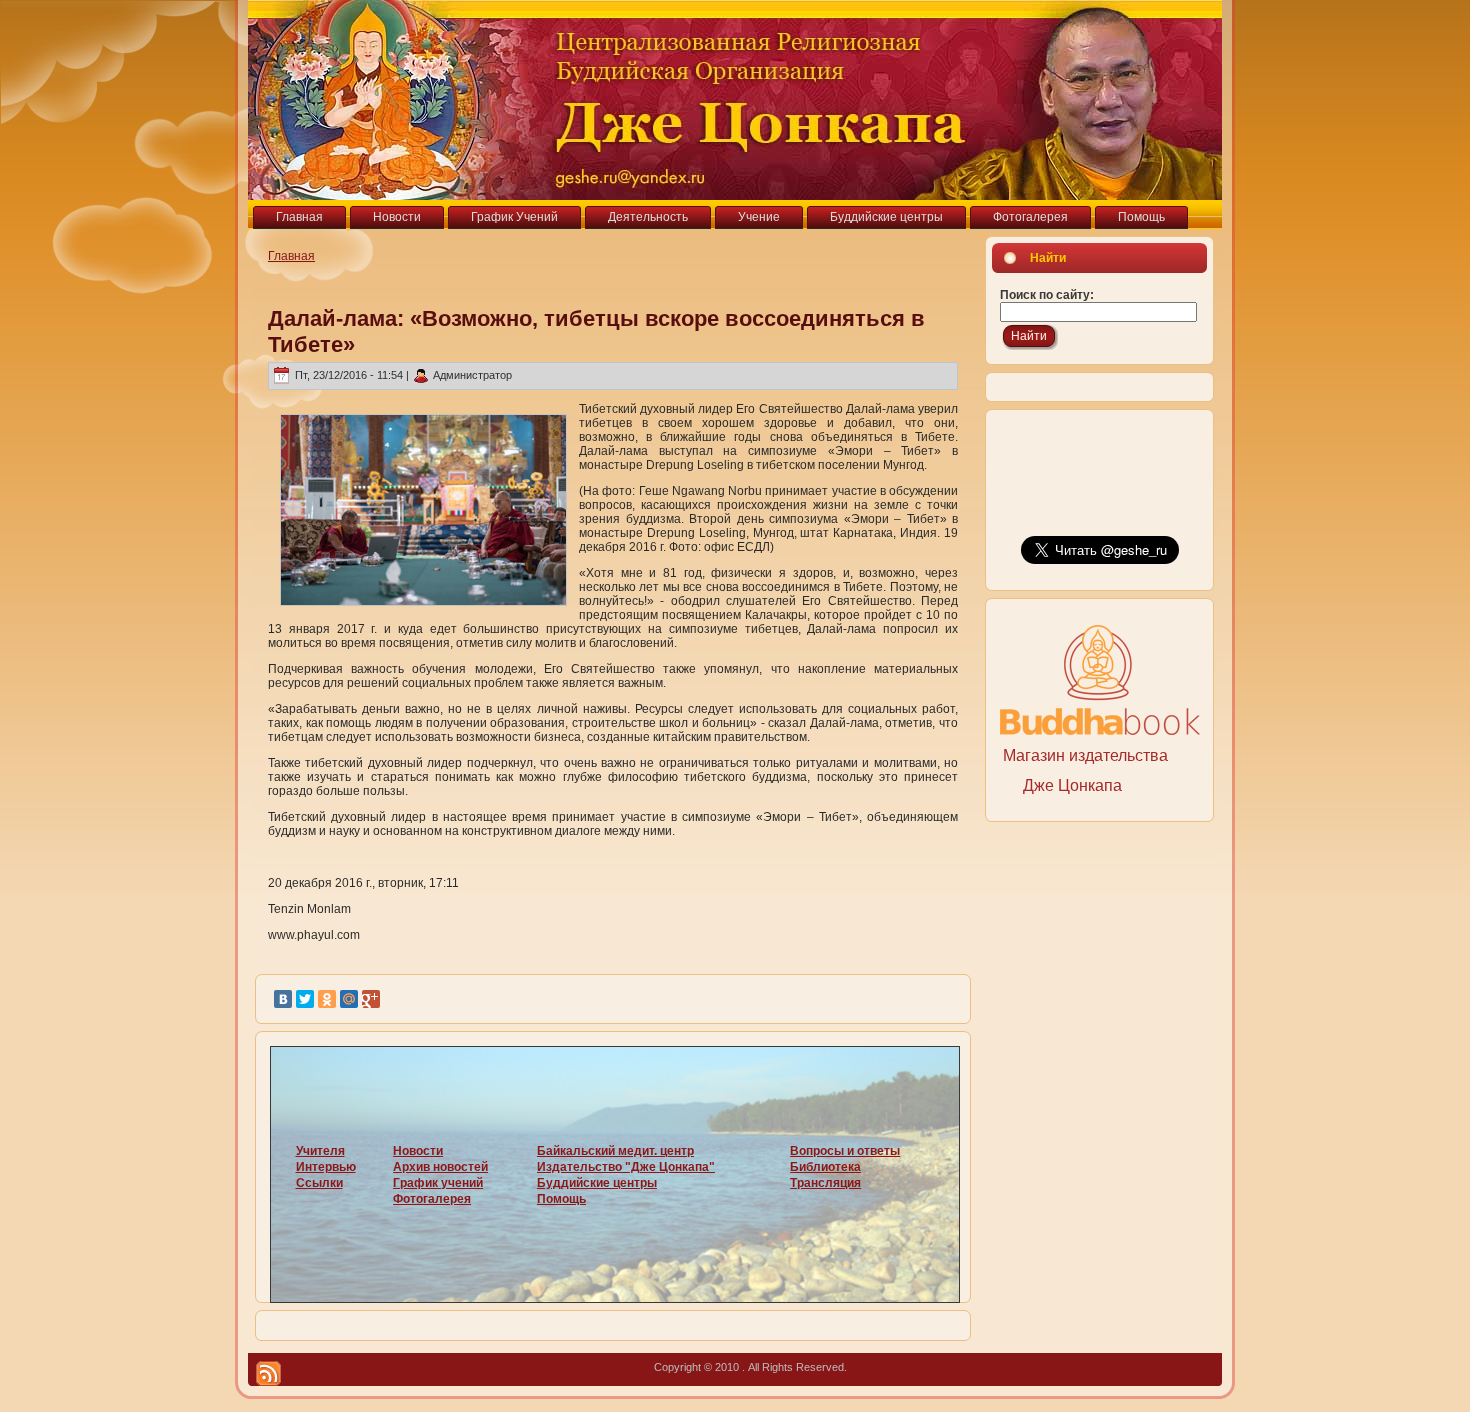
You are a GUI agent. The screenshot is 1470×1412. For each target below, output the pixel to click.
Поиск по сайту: (1047, 295)
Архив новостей (440, 1167)
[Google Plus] (371, 999)
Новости (418, 1151)
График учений (438, 1183)
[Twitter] (305, 999)
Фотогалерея (432, 1199)
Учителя (320, 1151)
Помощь (561, 1199)
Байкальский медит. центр (615, 1151)
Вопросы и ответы (845, 1151)
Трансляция (825, 1183)
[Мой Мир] (349, 999)
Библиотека (825, 1167)
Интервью (326, 1167)
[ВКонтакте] (283, 999)
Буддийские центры (597, 1183)
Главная (291, 256)
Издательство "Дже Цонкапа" (626, 1167)
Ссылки (319, 1183)
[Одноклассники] (327, 999)
